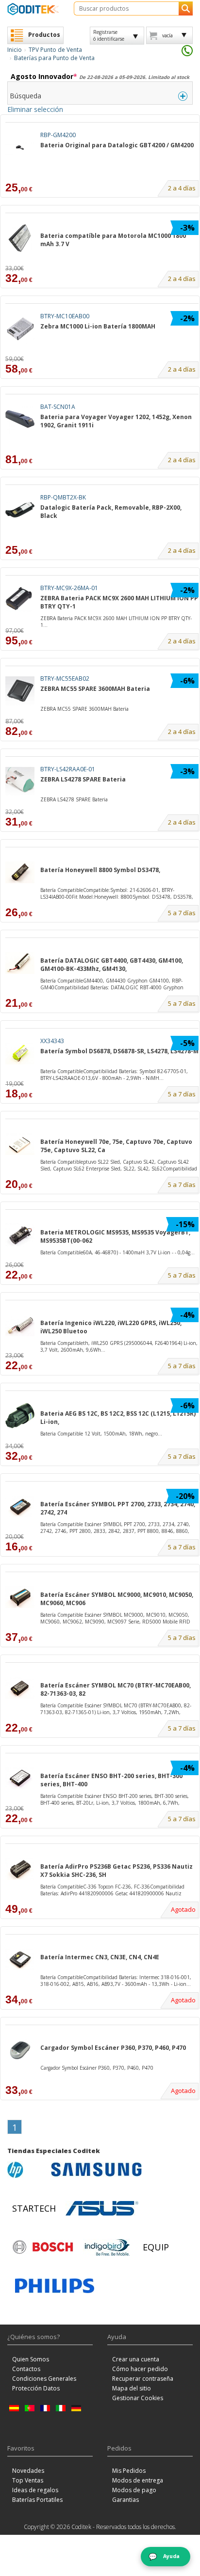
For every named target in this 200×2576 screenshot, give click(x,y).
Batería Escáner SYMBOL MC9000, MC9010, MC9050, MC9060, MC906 (117, 1599)
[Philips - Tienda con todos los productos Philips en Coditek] (55, 2286)
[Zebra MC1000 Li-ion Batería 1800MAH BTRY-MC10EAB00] (119, 350)
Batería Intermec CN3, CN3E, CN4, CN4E (100, 1957)
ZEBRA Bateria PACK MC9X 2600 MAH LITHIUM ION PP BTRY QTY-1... (116, 622)
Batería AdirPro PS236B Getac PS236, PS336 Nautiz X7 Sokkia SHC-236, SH (117, 1871)
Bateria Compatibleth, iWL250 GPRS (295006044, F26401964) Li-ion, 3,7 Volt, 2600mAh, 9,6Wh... (119, 1346)
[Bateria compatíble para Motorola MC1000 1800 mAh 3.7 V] (20, 238)
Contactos (26, 2369)
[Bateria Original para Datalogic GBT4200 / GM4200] (20, 148)
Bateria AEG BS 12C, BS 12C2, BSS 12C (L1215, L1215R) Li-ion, (118, 1418)
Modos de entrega (138, 2480)
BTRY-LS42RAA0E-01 (68, 769)
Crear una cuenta (136, 2359)
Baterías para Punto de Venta (54, 58)
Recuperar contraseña (143, 2379)
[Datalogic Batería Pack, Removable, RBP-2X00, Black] (20, 510)
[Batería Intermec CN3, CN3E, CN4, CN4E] (20, 1959)
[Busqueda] (186, 8)
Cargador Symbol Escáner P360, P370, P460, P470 (113, 2048)
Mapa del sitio (132, 2388)
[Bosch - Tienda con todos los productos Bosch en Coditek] (43, 2247)
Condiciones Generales (44, 2379)
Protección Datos (36, 2388)
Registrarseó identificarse (109, 35)
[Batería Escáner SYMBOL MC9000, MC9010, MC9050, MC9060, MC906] (20, 1597)
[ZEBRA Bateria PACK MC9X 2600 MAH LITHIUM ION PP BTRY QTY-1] (20, 601)
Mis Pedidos (129, 2471)
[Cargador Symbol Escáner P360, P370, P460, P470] (20, 2050)
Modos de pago (134, 2490)
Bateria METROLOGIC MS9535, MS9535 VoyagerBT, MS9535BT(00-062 (115, 1236)
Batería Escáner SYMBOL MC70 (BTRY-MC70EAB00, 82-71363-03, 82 (116, 1689)
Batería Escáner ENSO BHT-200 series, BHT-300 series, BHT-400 (111, 1780)
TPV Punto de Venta (55, 50)
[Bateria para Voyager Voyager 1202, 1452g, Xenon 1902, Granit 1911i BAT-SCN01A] (119, 440)
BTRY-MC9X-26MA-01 (69, 588)
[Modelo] (102, 226)
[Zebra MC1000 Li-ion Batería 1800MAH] (20, 329)
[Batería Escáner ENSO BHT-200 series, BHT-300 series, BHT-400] (20, 1778)
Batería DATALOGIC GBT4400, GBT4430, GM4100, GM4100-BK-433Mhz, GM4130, (112, 965)
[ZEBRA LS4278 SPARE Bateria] (20, 782)
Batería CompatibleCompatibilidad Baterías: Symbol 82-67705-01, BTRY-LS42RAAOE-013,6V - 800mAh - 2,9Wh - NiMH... (114, 1075)
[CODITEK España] (33, 9)
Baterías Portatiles (37, 2500)
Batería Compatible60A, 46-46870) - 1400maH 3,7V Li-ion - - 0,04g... (117, 1252)
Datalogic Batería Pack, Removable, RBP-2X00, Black (111, 512)
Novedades (28, 2471)
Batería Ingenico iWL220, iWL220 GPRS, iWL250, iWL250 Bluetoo (111, 1327)
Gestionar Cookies (138, 2398)
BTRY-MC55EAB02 (65, 679)
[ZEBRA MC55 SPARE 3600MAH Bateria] (20, 691)
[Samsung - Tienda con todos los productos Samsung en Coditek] (96, 2170)
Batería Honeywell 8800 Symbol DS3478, (100, 870)
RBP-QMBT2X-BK (63, 497)
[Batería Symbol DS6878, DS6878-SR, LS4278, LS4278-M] (20, 1054)
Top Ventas (28, 2480)
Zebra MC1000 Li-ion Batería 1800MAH (98, 326)
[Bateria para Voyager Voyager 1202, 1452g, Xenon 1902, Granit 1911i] (20, 419)
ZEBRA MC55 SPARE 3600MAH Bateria (95, 689)
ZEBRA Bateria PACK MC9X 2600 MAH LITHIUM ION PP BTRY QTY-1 (119, 602)
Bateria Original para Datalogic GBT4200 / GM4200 (117, 145)
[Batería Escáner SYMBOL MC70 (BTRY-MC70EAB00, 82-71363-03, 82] (20, 1688)
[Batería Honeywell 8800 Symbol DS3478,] (20, 872)
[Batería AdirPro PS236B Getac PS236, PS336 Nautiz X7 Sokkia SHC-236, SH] (20, 1869)
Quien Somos (31, 2359)
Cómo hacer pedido (140, 2369)
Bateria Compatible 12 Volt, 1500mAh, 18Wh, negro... (101, 1434)
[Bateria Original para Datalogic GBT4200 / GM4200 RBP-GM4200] (119, 169)
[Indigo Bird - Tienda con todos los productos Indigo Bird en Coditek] (107, 2247)
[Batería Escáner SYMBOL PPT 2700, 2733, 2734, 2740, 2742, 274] (20, 1507)
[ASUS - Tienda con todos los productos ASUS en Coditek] (102, 2208)
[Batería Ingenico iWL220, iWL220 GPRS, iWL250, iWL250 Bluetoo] (20, 1325)
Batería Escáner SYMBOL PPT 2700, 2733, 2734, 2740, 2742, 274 (118, 1508)
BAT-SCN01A (58, 407)
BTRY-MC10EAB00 (65, 316)
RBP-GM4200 (58, 135)
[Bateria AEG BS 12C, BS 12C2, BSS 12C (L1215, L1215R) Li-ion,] (20, 1416)
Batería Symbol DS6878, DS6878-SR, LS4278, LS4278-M (119, 1051)
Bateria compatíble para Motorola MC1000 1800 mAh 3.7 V (113, 240)
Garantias (125, 2500)
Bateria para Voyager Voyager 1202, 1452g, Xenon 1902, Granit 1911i (116, 421)
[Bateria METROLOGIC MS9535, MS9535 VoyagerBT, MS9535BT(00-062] (20, 1235)
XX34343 (52, 1041)
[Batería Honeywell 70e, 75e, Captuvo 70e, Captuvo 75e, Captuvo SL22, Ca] (20, 1144)
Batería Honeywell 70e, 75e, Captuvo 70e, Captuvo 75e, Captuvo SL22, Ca (116, 1146)
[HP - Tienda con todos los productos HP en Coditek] (27, 2170)
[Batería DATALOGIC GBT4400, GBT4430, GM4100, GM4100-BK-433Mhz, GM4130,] (20, 963)
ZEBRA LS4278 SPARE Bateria (83, 779)
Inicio (15, 50)
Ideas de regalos (35, 2490)
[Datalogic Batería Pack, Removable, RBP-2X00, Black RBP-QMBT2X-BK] (119, 531)
